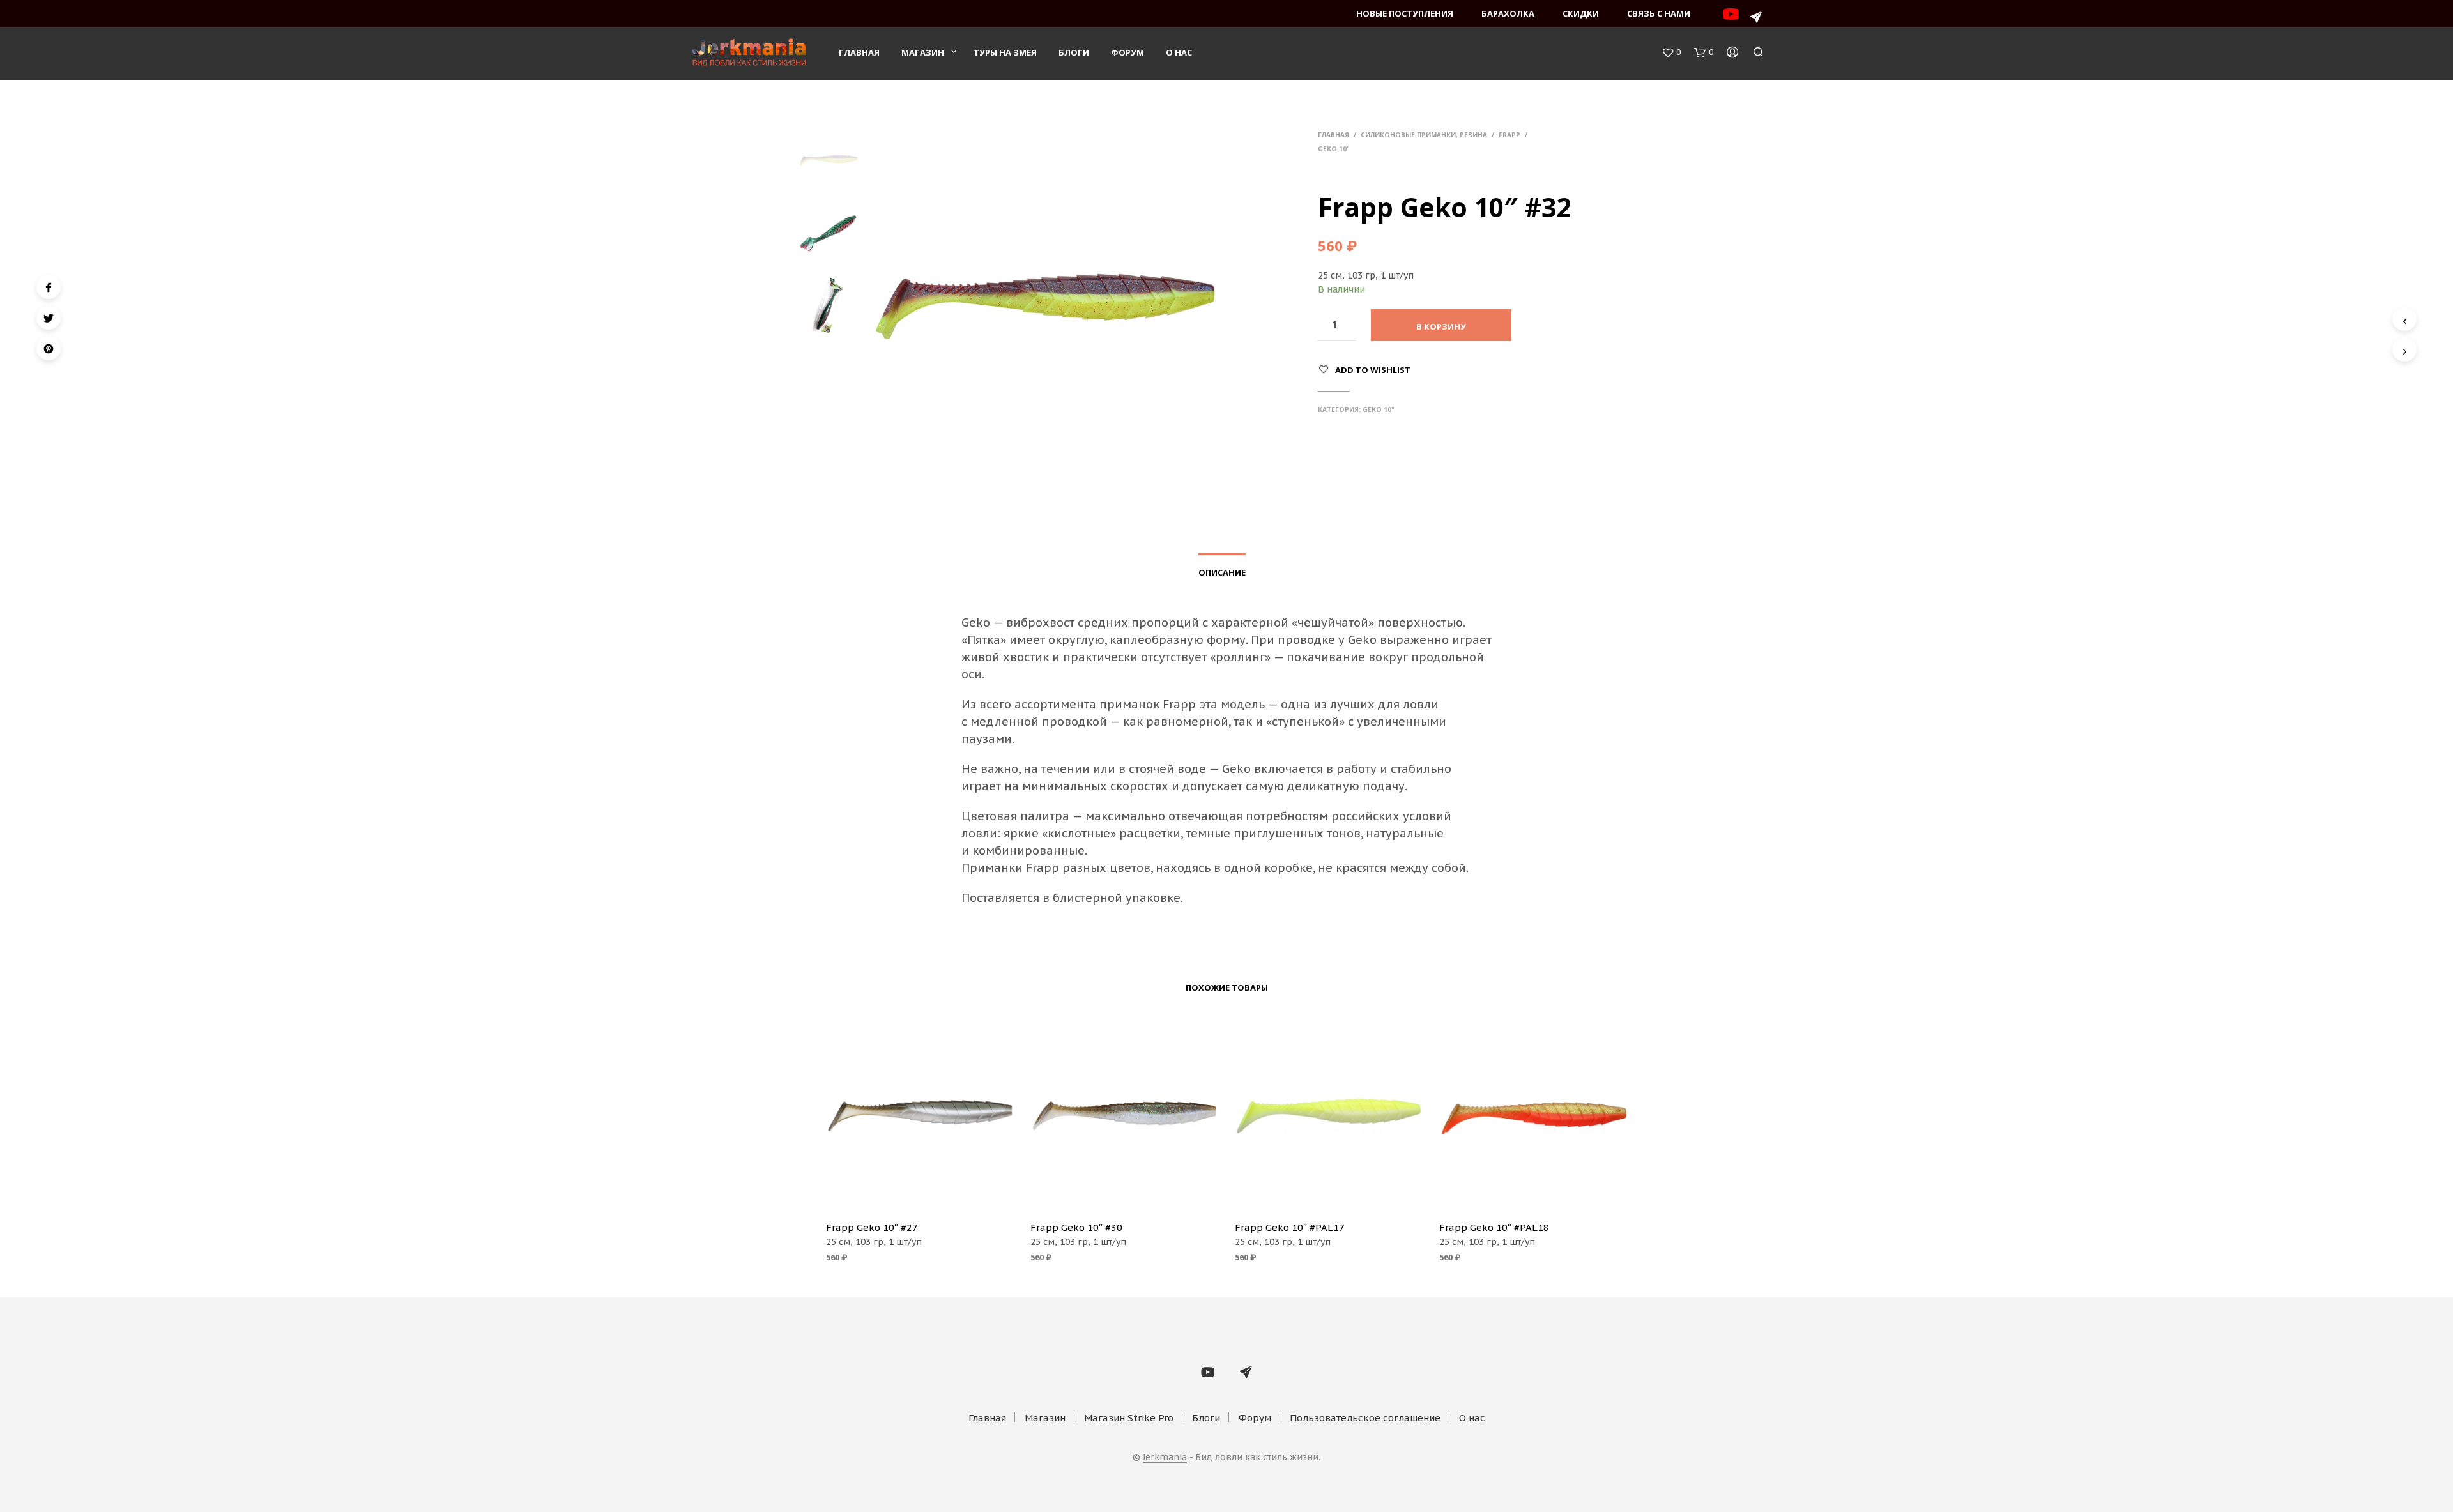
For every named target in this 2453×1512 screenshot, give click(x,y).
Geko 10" (1334, 149)
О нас (1179, 52)
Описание (1222, 572)
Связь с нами (1659, 13)
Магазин (923, 52)
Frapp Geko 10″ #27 (872, 1227)
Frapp (1509, 135)
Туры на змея (1005, 52)
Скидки (1581, 13)
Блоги (1074, 52)
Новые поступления (1405, 13)
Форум (1127, 52)
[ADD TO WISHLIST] (920, 1193)
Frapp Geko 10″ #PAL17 (1290, 1227)
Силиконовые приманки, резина (1424, 135)
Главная (859, 52)
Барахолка (1508, 13)
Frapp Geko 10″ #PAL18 (1494, 1227)
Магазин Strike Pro (1129, 1418)
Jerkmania (1165, 1458)
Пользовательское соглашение (1365, 1418)
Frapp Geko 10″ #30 (1076, 1227)
